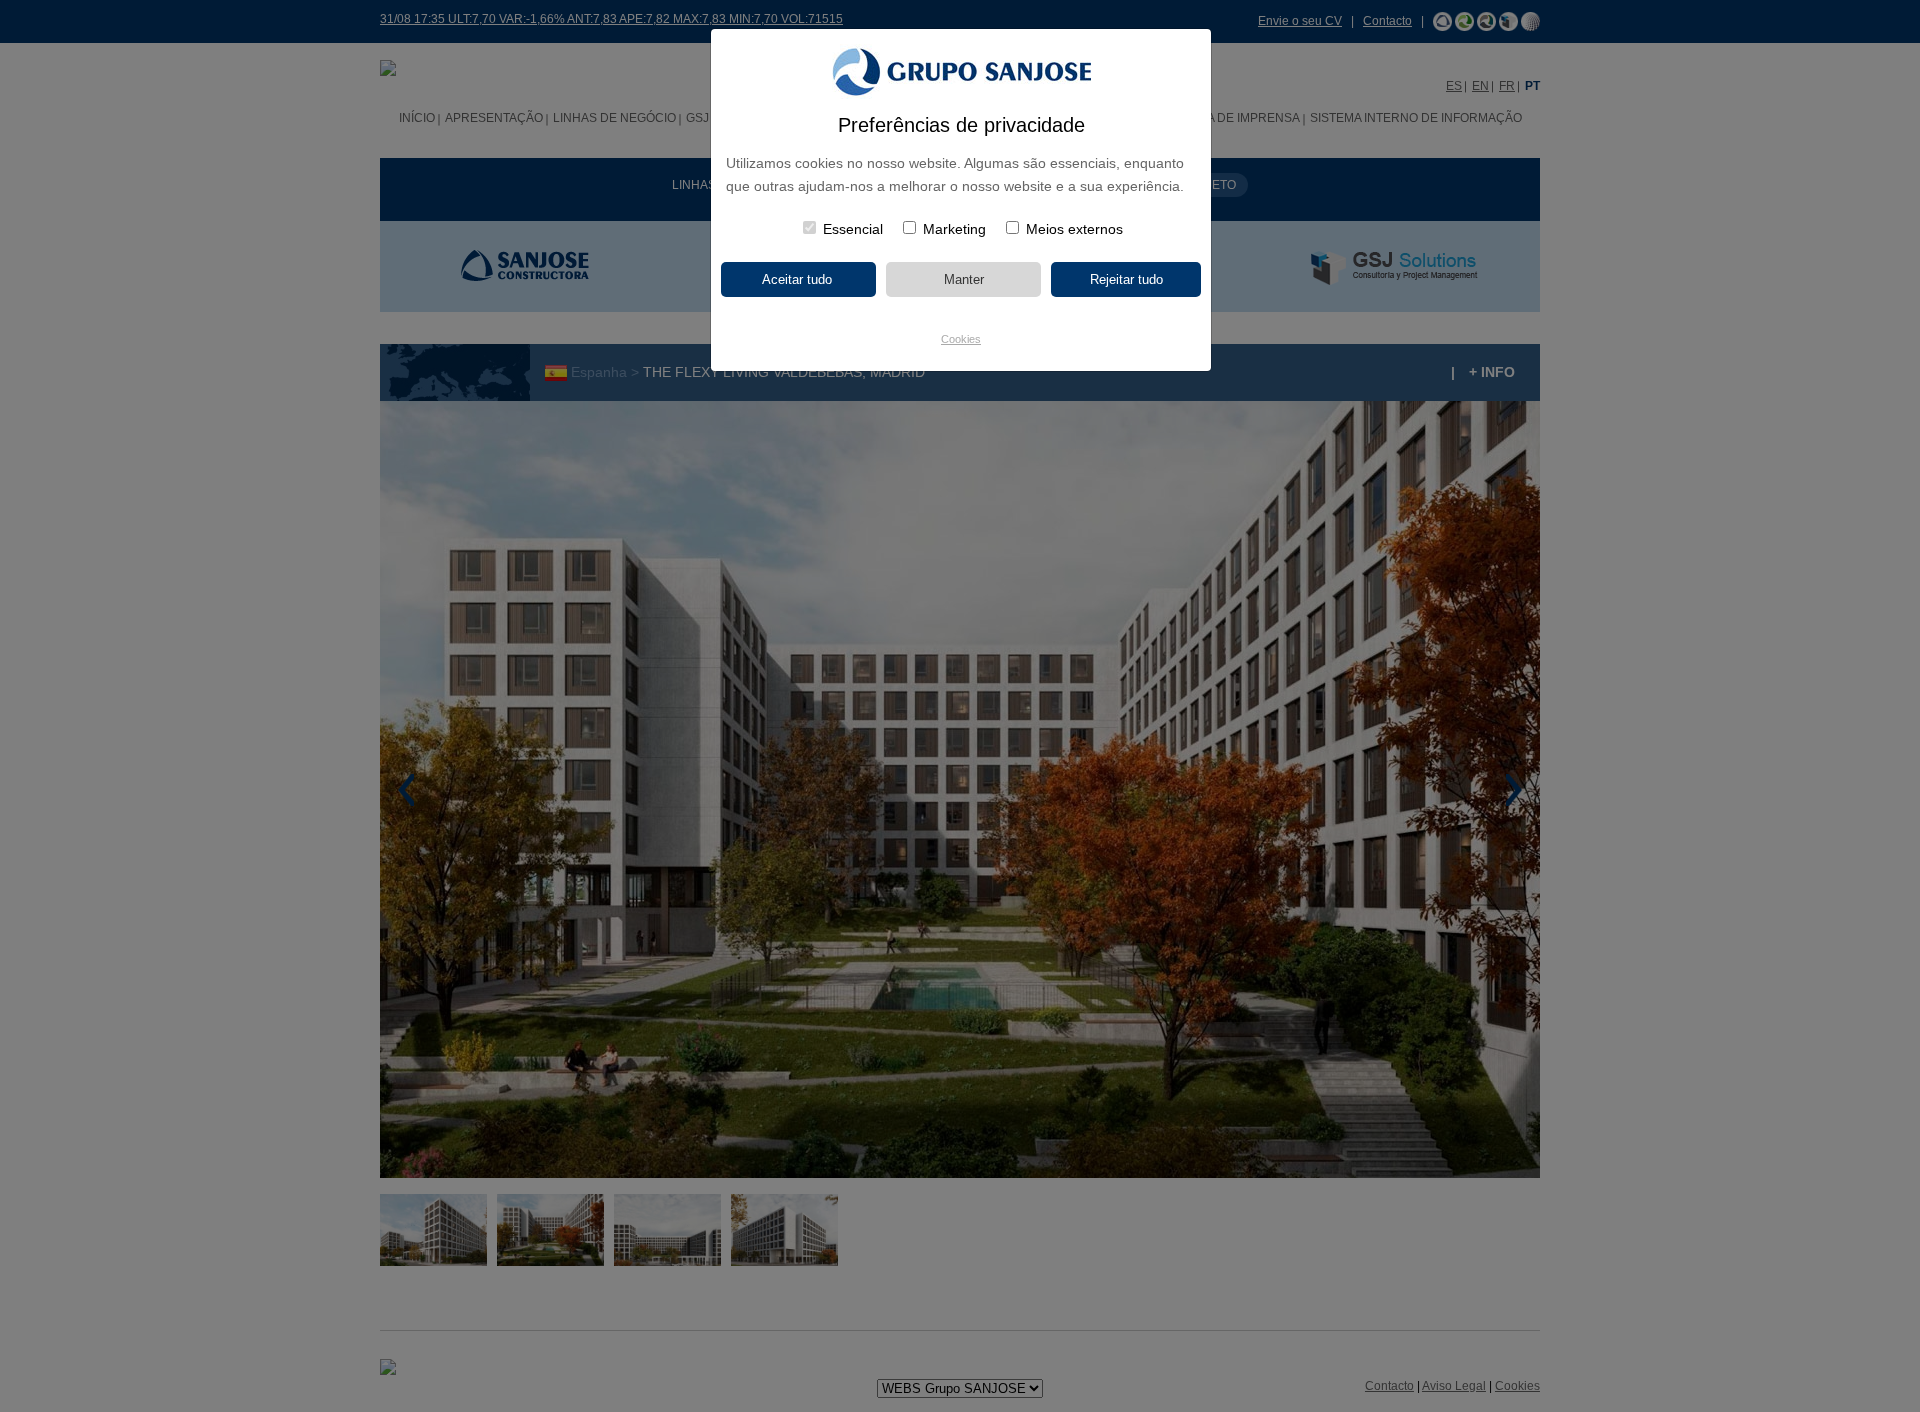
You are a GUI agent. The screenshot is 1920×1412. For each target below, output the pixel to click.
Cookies (961, 339)
